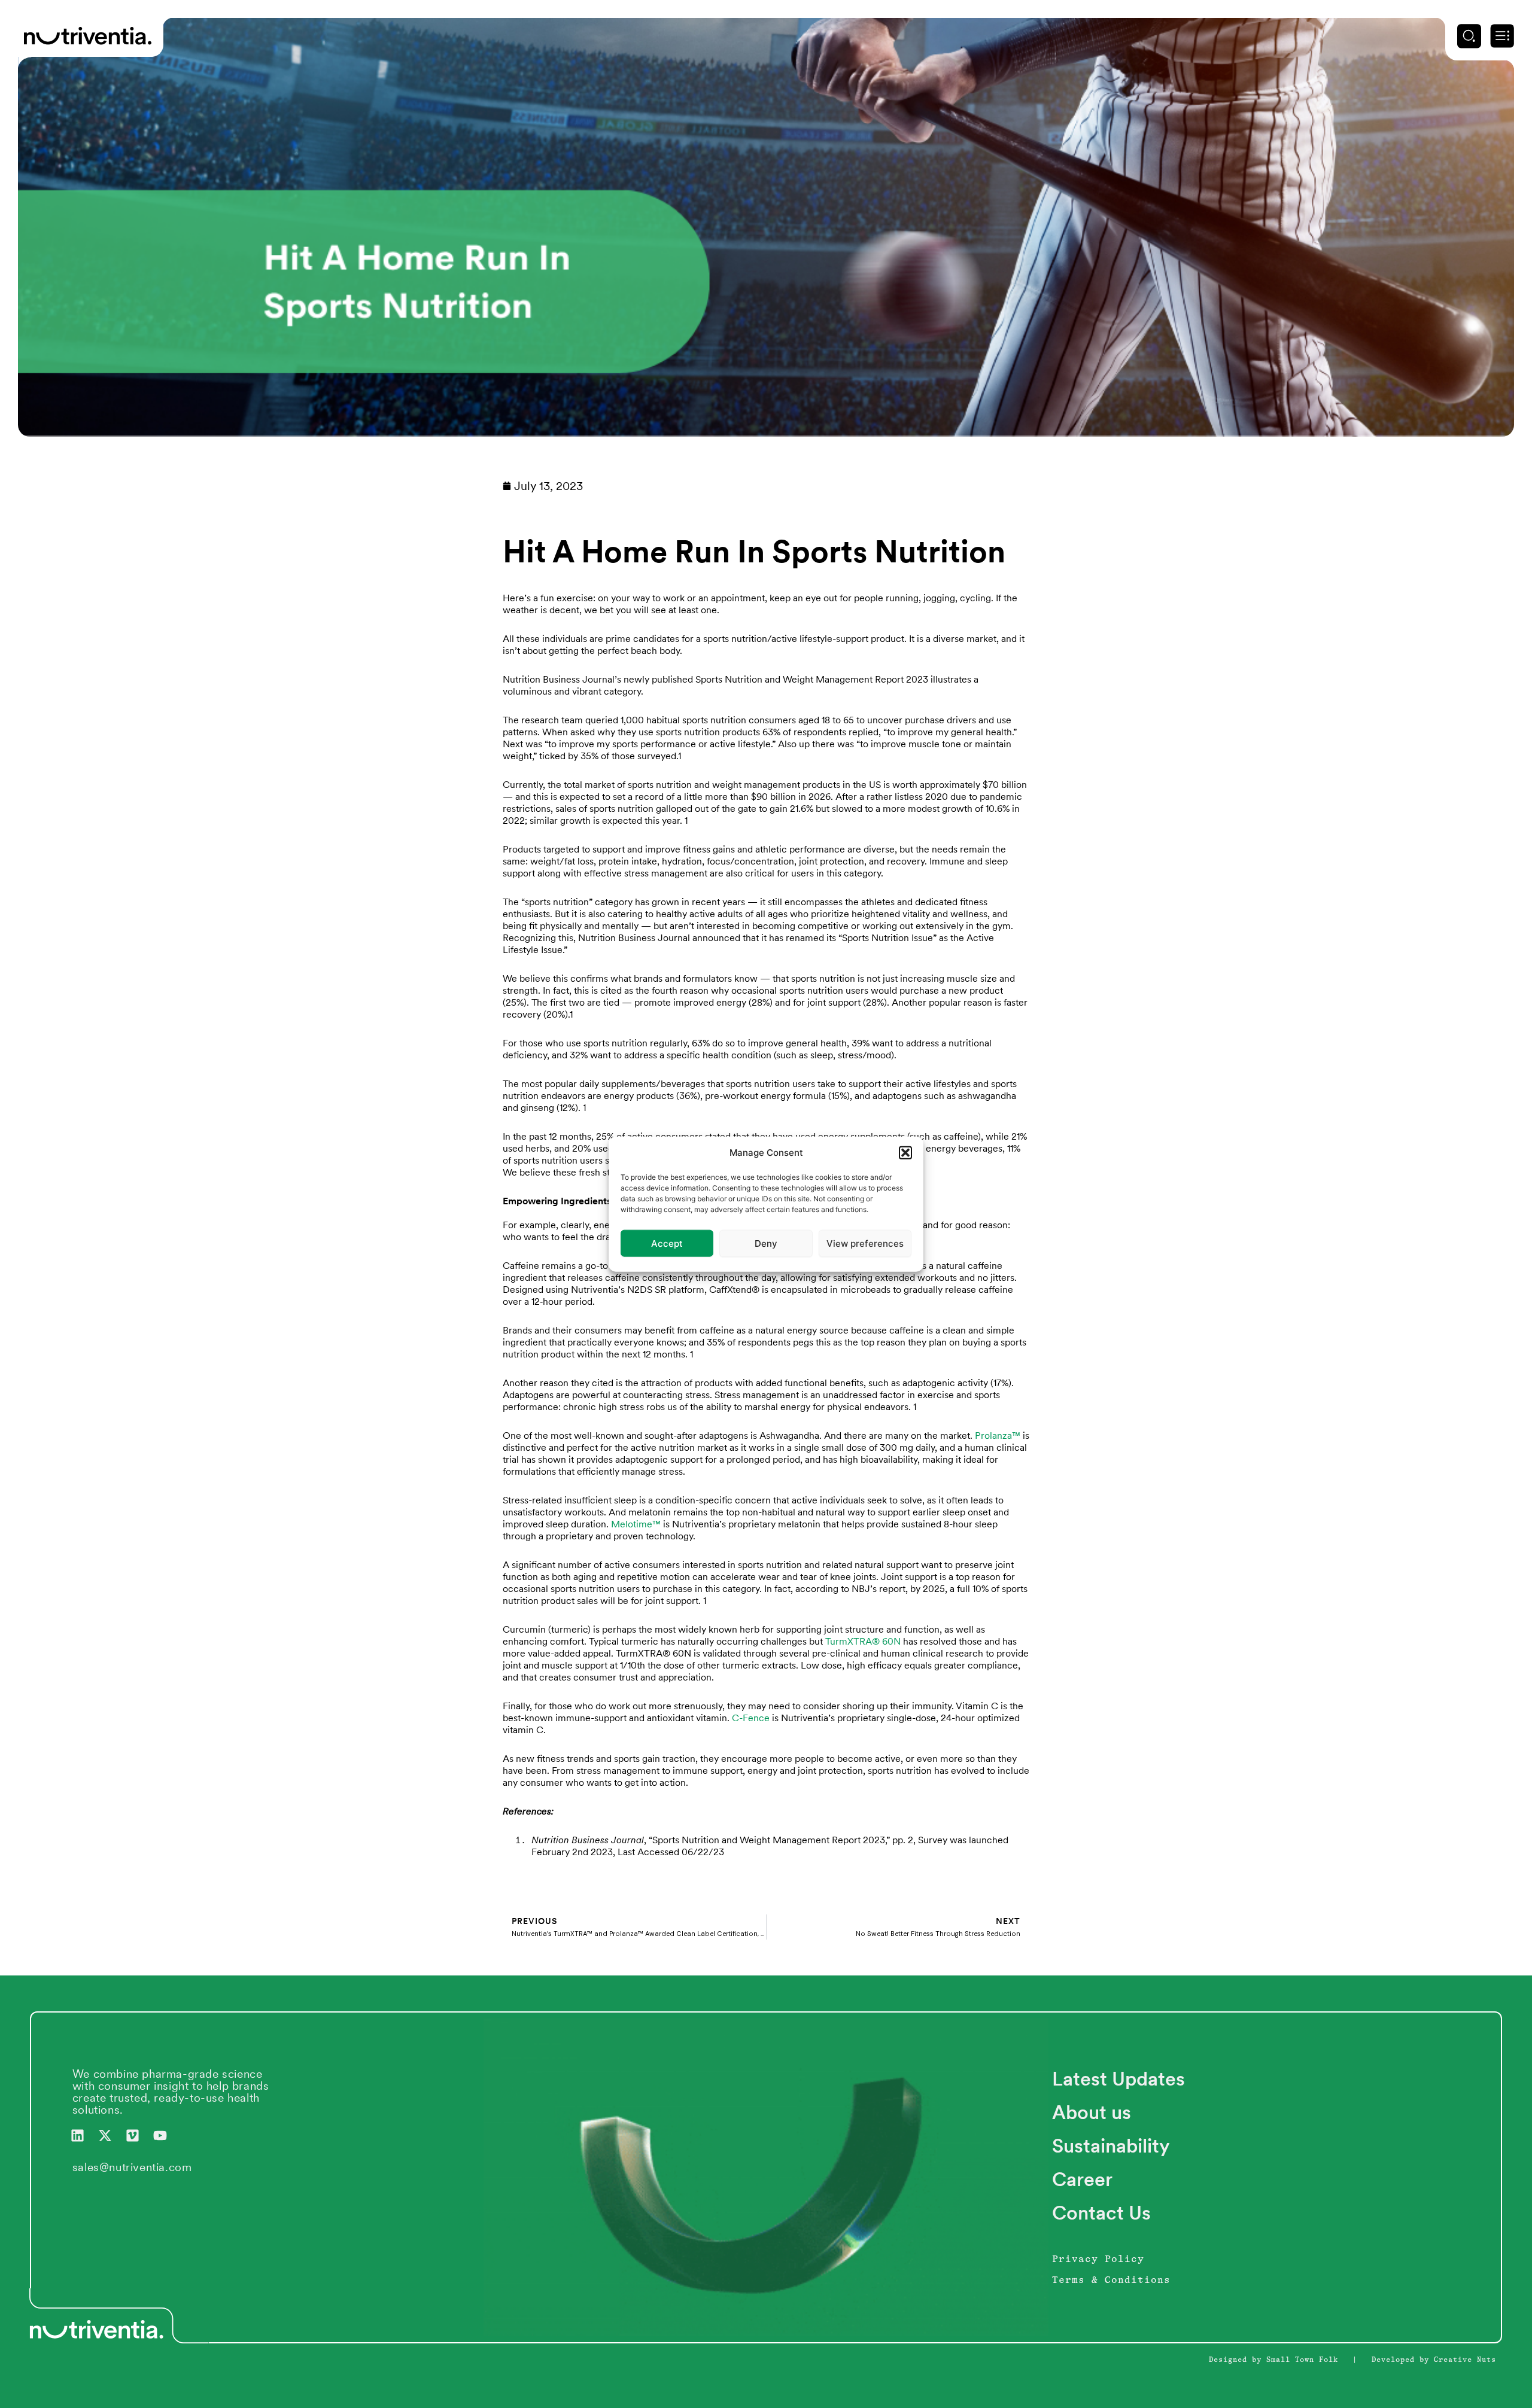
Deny (766, 1243)
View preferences (865, 1243)
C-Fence (751, 1718)
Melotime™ (636, 1524)
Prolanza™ (998, 1436)
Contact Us (1101, 2213)
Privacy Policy (1098, 2260)
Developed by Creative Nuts (1434, 2360)
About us (1092, 2112)
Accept (667, 1243)
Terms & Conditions (1111, 2281)
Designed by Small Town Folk (1273, 2360)
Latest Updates (1118, 2079)
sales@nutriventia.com (132, 2167)
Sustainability (1111, 2146)
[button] (905, 1153)
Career (1082, 2179)
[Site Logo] (88, 35)
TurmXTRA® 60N (863, 1641)
